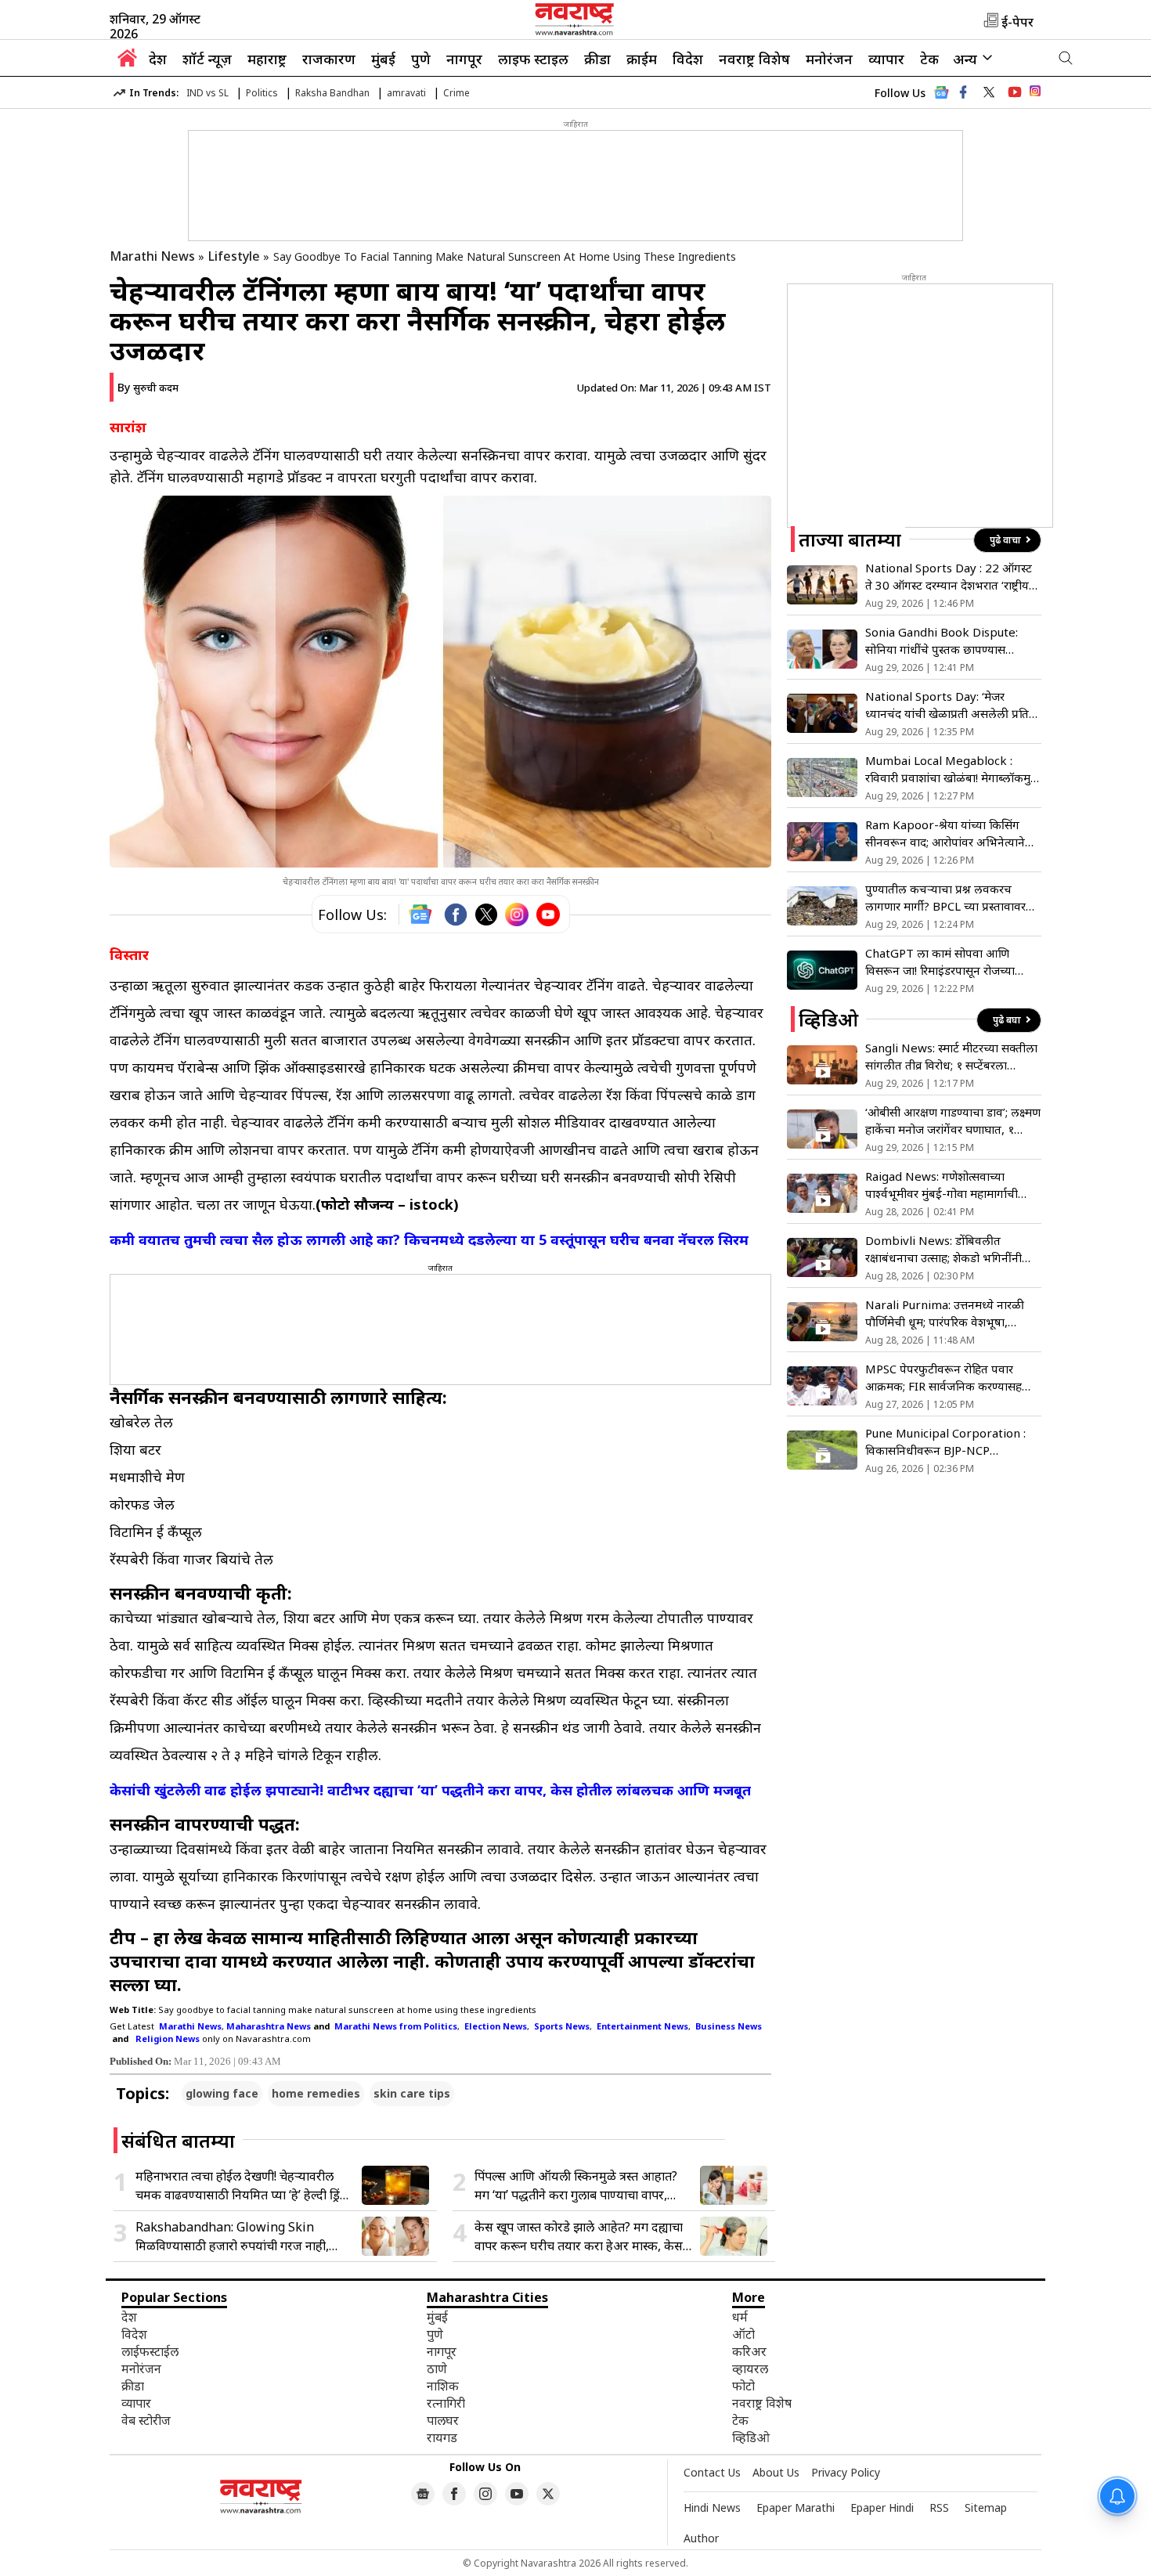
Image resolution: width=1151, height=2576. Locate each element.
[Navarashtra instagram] (485, 2494)
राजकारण (329, 59)
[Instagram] (517, 915)
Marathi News (152, 256)
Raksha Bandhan (332, 93)
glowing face (222, 2093)
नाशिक (443, 2386)
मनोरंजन (829, 59)
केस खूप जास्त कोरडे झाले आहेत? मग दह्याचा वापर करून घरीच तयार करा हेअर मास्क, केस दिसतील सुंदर (579, 2237)
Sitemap (986, 2507)
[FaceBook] (456, 915)
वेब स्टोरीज (146, 2420)
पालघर (443, 2420)
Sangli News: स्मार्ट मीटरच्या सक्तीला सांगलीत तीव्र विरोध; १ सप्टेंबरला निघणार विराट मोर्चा (951, 1057)
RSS (939, 2507)
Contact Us (712, 2472)
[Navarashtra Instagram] (1035, 94)
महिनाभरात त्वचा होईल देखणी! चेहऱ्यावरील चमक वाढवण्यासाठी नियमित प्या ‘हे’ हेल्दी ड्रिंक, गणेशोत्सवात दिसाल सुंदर (244, 2186)
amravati (406, 93)
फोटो (743, 2386)
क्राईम (642, 59)
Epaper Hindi (882, 2507)
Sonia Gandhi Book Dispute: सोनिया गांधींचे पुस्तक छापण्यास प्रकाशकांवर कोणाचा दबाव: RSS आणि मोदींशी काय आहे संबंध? (949, 641)
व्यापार (886, 59)
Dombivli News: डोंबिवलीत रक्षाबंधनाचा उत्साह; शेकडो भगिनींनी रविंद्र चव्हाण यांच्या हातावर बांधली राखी (951, 1249)
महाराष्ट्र (267, 59)
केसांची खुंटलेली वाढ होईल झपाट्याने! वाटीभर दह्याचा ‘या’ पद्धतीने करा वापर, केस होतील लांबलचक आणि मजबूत (430, 1790)
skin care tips (412, 2093)
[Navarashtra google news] (423, 2494)
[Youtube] (548, 915)
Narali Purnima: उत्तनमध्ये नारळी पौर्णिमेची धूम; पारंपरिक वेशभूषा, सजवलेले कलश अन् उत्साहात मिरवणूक (951, 1313)
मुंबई (383, 59)
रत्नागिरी (446, 2403)
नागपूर (464, 59)
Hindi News (712, 2507)
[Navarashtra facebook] (963, 92)
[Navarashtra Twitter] (548, 2494)
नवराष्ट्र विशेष (754, 59)
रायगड (442, 2437)
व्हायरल (750, 2369)
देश (158, 59)
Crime (456, 93)
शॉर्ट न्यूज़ (207, 59)
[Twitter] (486, 915)
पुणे (421, 59)
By (148, 387)
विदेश (688, 59)
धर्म (740, 2317)
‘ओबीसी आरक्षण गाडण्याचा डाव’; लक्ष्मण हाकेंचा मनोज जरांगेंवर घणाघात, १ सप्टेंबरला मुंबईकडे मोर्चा (953, 1121)
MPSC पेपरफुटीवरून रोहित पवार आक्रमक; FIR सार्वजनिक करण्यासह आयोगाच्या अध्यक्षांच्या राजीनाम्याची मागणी (944, 1378)
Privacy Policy (846, 2472)
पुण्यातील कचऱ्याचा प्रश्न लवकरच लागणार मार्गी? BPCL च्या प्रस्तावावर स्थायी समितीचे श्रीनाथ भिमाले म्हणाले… (952, 898)
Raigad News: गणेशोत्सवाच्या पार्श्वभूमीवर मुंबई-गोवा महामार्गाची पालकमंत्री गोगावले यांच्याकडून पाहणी (948, 1185)
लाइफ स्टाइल (533, 59)
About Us (776, 2472)
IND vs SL (207, 93)
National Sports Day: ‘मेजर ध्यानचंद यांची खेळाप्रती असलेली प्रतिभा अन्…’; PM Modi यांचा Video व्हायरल (953, 705)
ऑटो (743, 2334)
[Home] (127, 62)
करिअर (749, 2351)
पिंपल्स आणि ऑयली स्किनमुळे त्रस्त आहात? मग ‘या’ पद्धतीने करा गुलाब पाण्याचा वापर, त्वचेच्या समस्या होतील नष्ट (576, 2186)
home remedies (316, 2093)
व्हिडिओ (751, 2437)
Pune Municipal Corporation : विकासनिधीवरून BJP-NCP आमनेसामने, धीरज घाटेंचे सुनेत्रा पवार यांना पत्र (946, 1442)
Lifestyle (234, 256)
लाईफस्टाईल (150, 2351)
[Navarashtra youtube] (1015, 92)
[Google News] (941, 97)
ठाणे (437, 2369)
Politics (262, 93)
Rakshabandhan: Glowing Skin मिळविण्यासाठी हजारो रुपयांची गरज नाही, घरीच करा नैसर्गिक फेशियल (232, 2237)
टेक (929, 59)
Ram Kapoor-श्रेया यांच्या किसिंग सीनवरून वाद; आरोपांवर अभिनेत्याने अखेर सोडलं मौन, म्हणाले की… (945, 833)
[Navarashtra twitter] (989, 92)
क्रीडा (597, 59)
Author (701, 2538)
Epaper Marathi (796, 2507)
